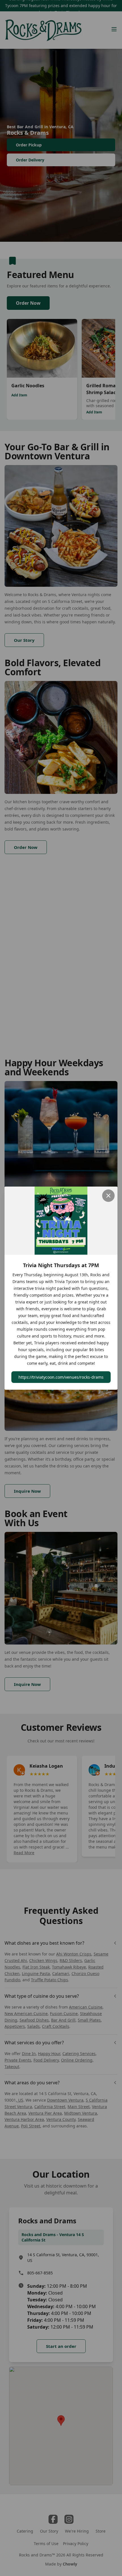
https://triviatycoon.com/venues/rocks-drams (61, 1377)
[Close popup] (108, 1196)
